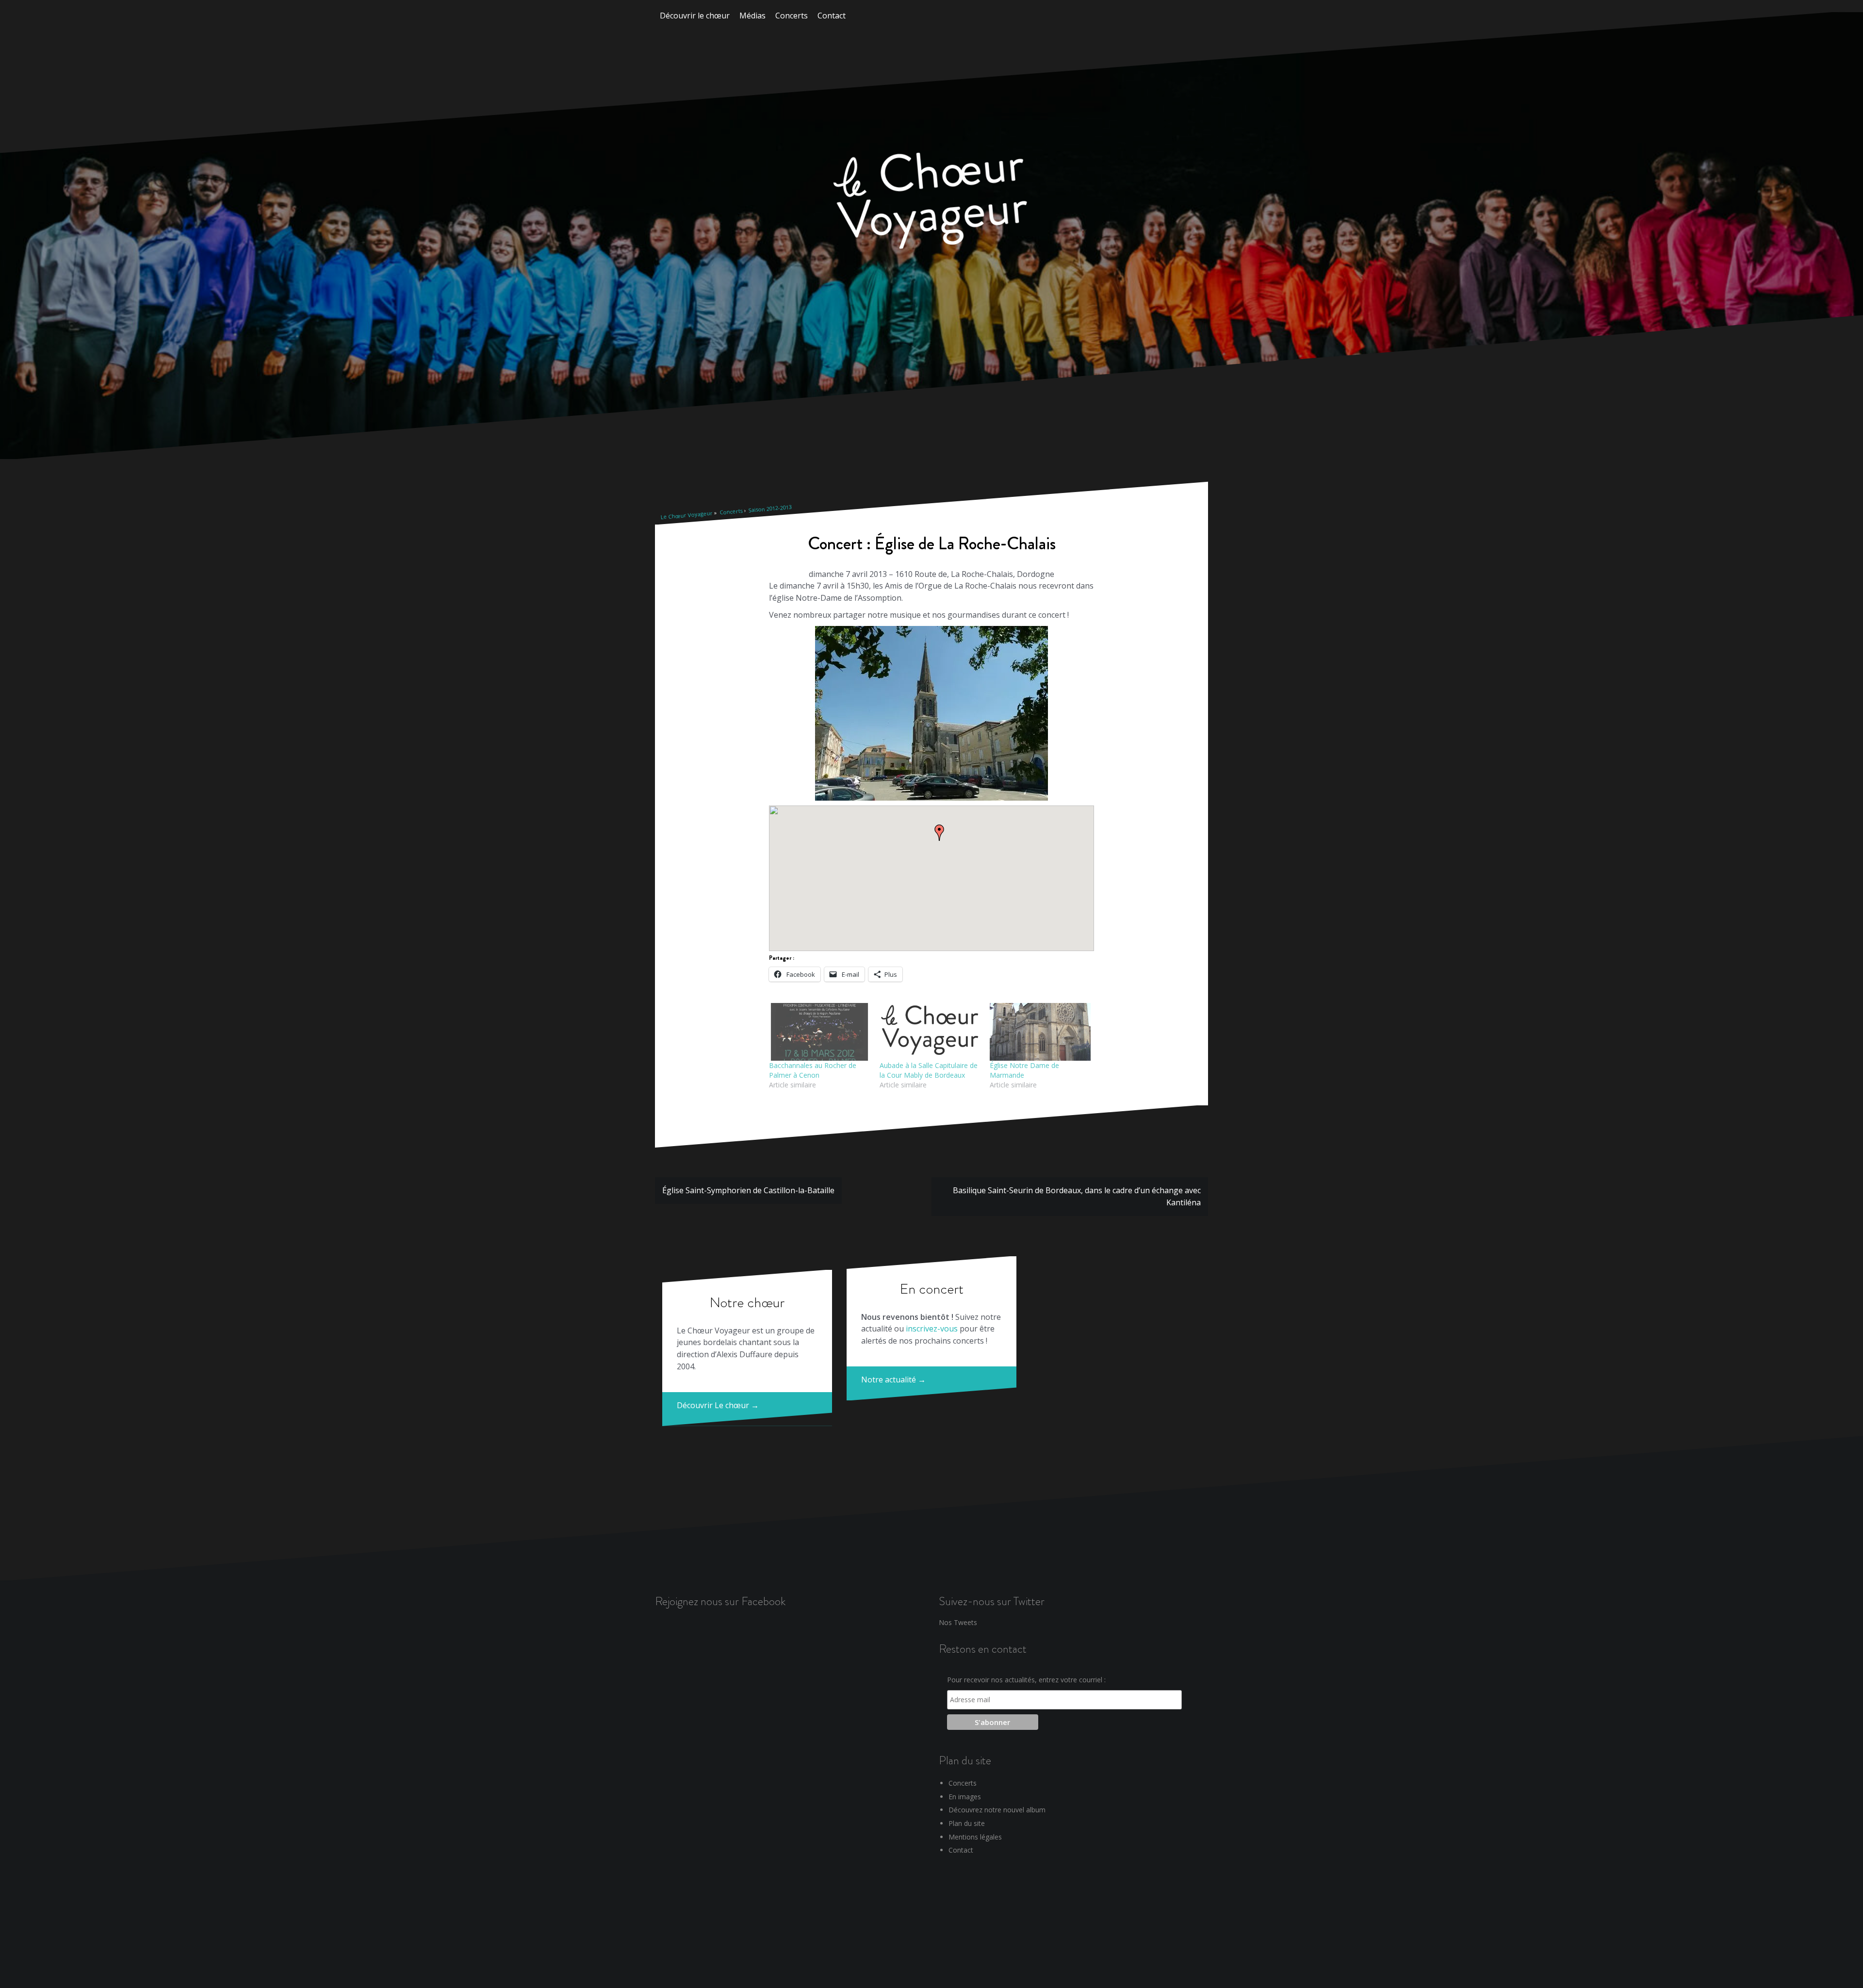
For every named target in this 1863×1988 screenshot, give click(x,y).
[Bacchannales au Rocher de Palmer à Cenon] (819, 1032)
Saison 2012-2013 (770, 509)
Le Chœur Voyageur (686, 515)
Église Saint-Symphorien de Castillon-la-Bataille (748, 1190)
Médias (752, 16)
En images (965, 1797)
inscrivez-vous (932, 1329)
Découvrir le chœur (695, 16)
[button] (939, 833)
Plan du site (967, 1823)
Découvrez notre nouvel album (997, 1810)
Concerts (792, 16)
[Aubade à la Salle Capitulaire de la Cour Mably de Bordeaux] (930, 1032)
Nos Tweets (958, 1622)
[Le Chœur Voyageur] (931, 202)
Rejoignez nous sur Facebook (720, 1601)
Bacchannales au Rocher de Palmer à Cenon (813, 1070)
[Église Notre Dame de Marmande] (1040, 1032)
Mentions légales (975, 1837)
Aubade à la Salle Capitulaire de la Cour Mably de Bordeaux (929, 1070)
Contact (832, 16)
